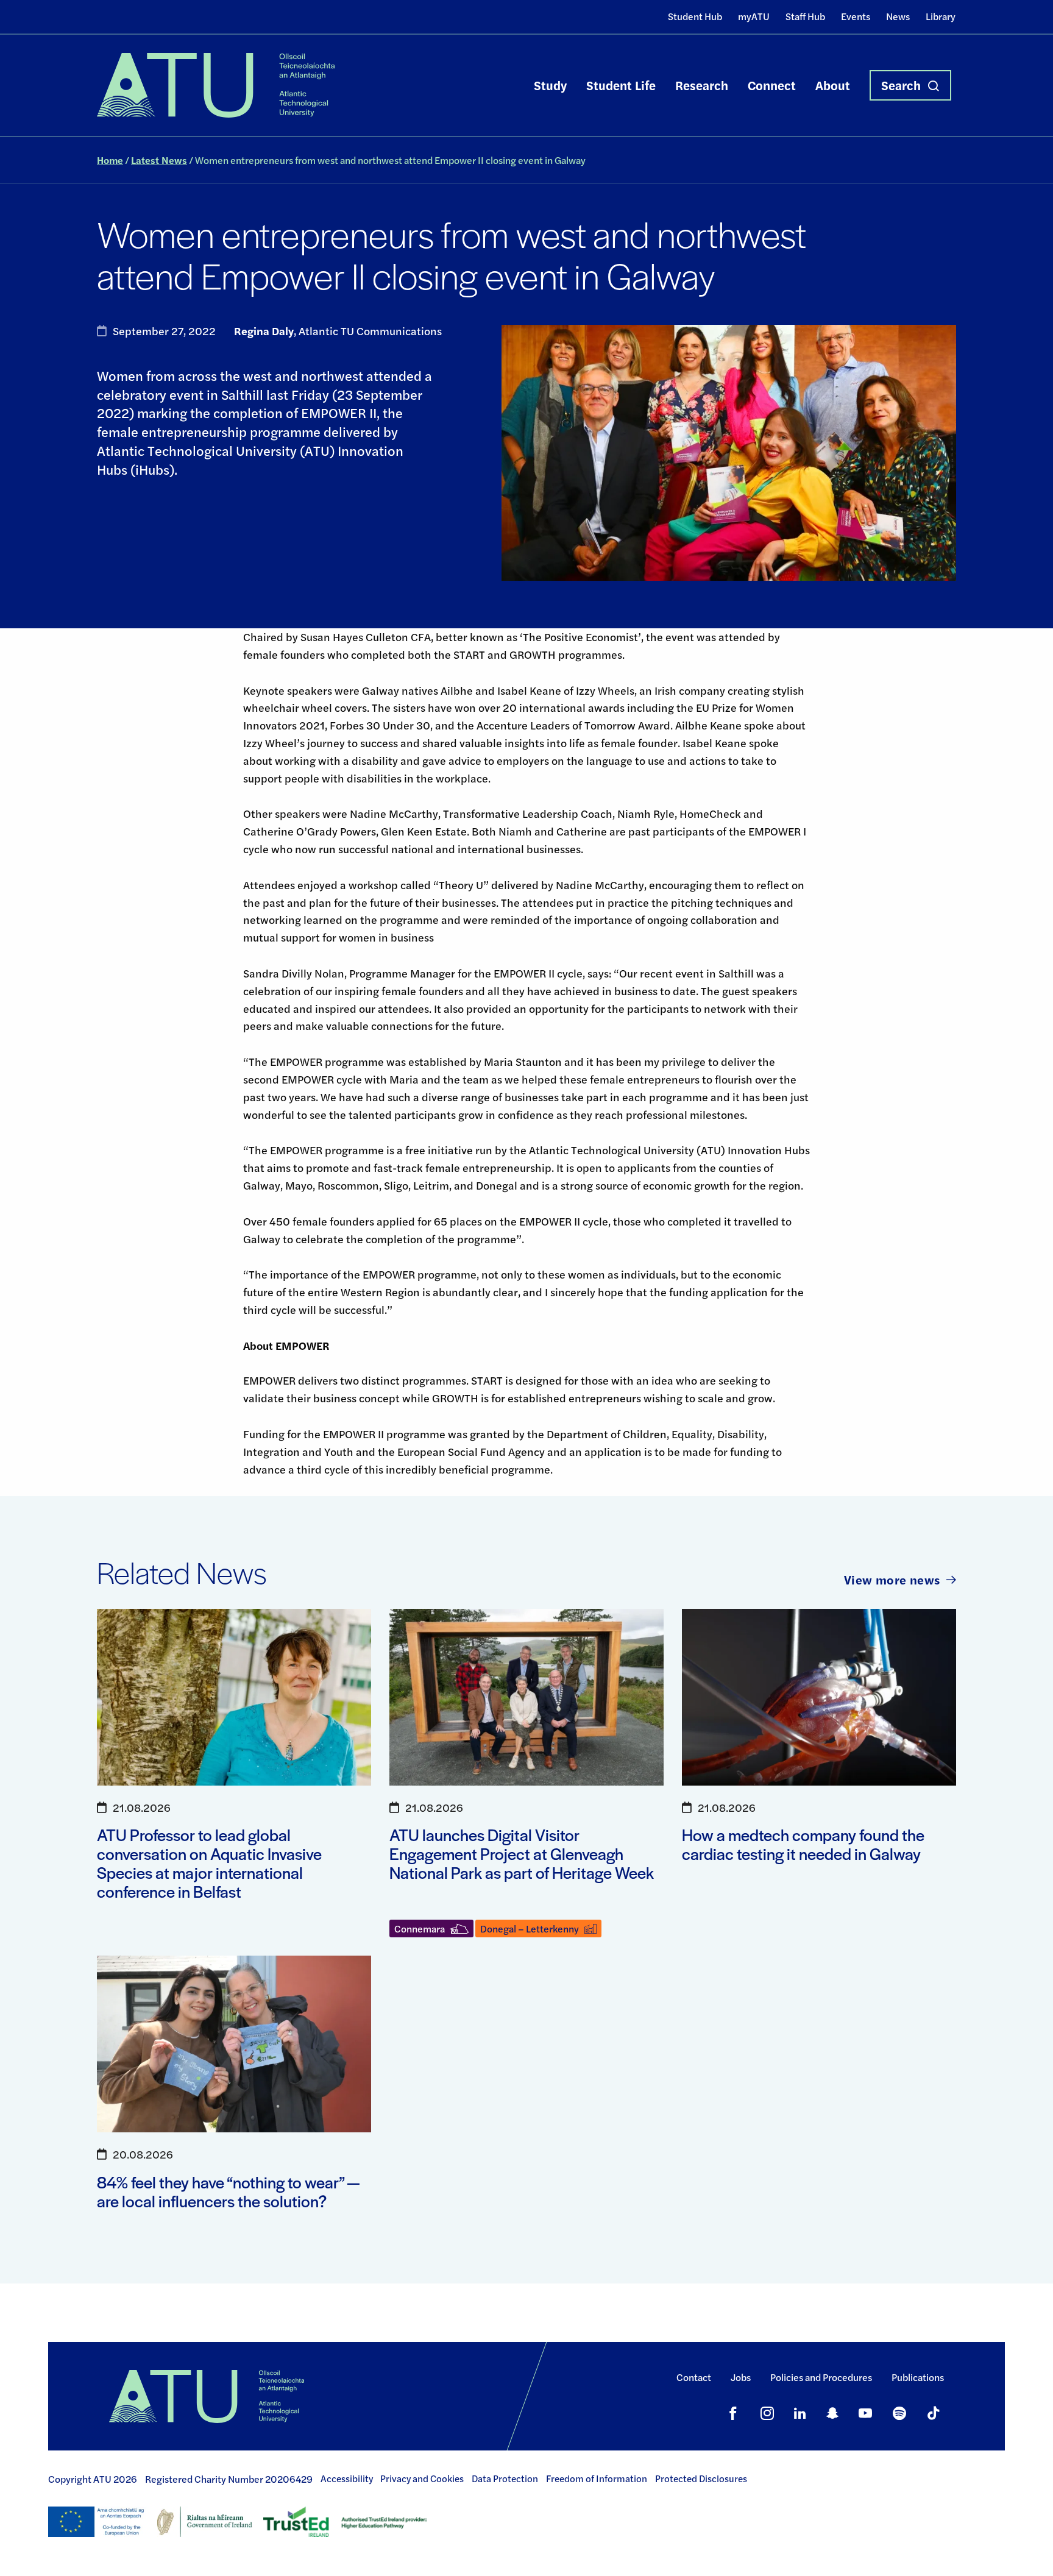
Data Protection (505, 2478)
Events (856, 16)
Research (702, 85)
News (898, 16)
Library (941, 16)
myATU (754, 16)
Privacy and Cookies (422, 2478)
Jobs (741, 2377)
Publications (918, 2377)
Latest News (159, 160)
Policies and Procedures (821, 2377)
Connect (772, 85)
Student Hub (695, 16)
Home (110, 160)
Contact (694, 2377)
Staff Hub (805, 16)
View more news (892, 1579)
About (833, 85)
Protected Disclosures (701, 2478)
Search (901, 85)
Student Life (621, 85)
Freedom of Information (597, 2478)
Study (550, 85)
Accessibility (347, 2478)
